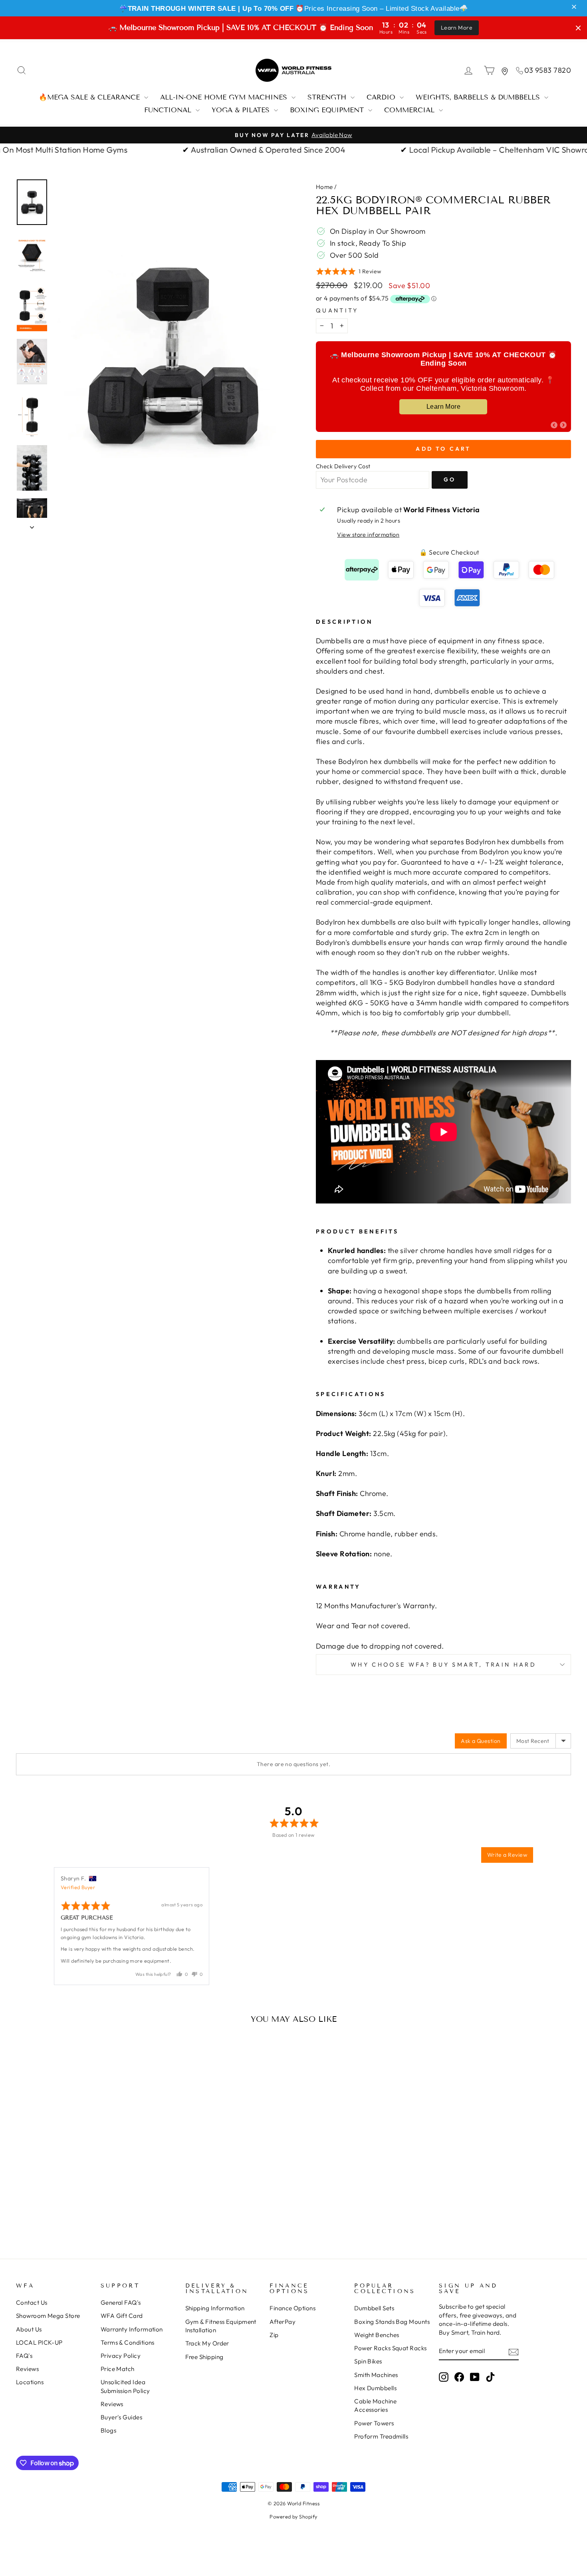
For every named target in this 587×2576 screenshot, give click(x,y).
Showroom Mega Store (48, 2316)
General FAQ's (121, 2302)
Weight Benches (377, 2335)
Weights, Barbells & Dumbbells (479, 97)
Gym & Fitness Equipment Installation (221, 2326)
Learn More (457, 28)
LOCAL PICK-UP (39, 2342)
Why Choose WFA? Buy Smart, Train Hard (443, 1665)
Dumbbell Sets (374, 2308)
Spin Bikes (368, 2361)
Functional (169, 110)
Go (450, 479)
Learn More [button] (444, 407)
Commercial (411, 110)
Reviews (27, 2369)
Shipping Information (215, 2308)
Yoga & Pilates (242, 110)
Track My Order (207, 2343)
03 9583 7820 (548, 70)
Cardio (382, 97)
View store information (368, 535)
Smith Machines (376, 2375)
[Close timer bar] (578, 28)
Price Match (118, 2369)
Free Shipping (204, 2357)
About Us (29, 2329)
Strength (328, 97)
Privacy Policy (121, 2356)
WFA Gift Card (122, 2316)
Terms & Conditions (128, 2342)
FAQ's (24, 2356)
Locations (30, 2382)
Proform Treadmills (381, 2436)
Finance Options (293, 2308)
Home (324, 187)
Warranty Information (132, 2329)
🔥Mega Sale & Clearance (90, 97)
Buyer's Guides (121, 2417)
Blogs (108, 2430)
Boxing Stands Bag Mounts (392, 2322)
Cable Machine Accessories (375, 2405)
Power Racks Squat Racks (390, 2348)
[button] (575, 7)
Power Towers (374, 2423)
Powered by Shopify (293, 2516)
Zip (274, 2335)
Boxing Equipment (328, 110)
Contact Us (32, 2302)
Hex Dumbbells (375, 2388)
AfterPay (283, 2322)
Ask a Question (481, 1741)
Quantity (337, 310)
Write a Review (507, 1855)
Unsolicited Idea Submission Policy (125, 2386)
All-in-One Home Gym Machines (225, 97)
